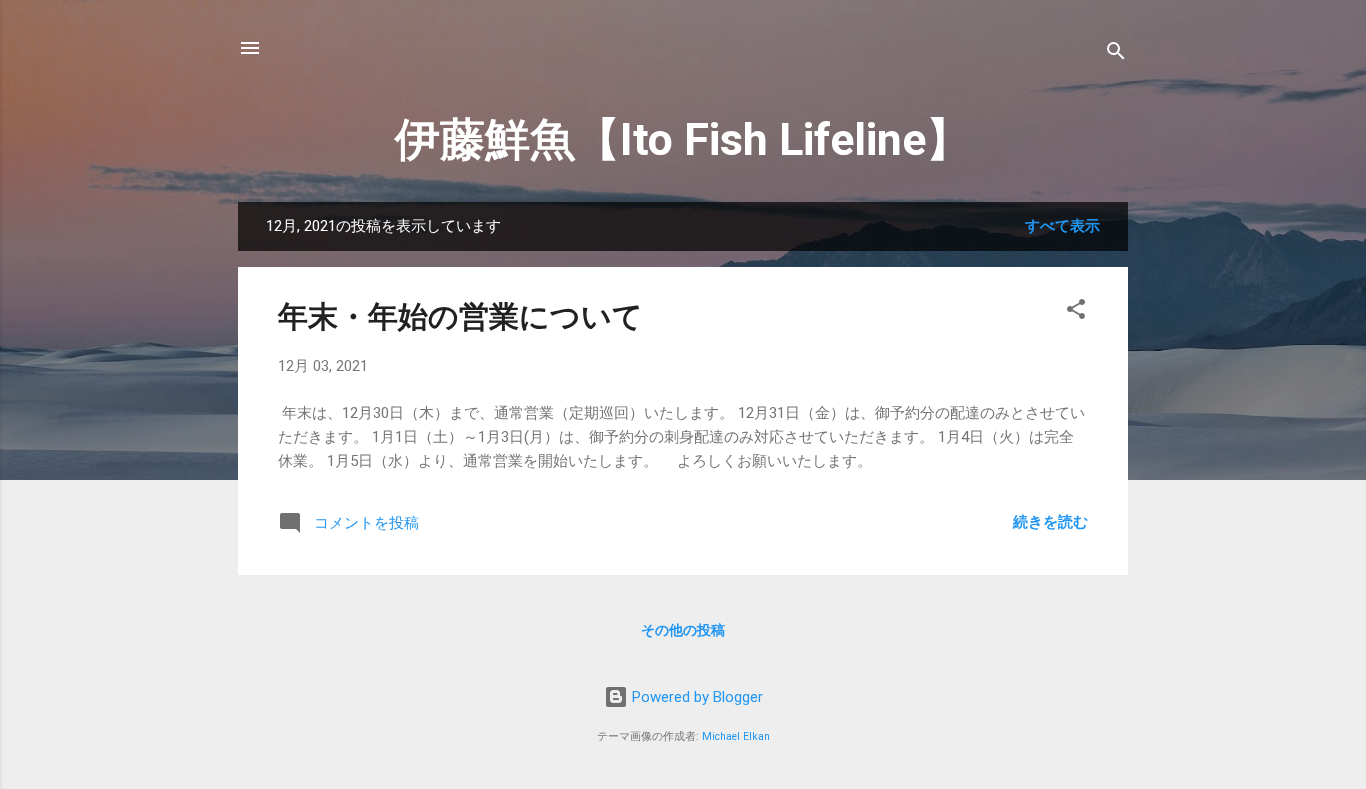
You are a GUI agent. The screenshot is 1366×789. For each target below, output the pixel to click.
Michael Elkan (736, 736)
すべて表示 (1062, 226)
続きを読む (1050, 522)
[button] (1076, 312)
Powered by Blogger (695, 697)
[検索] (1116, 54)
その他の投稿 (683, 630)
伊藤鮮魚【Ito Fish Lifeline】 (683, 139)
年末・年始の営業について (460, 316)
